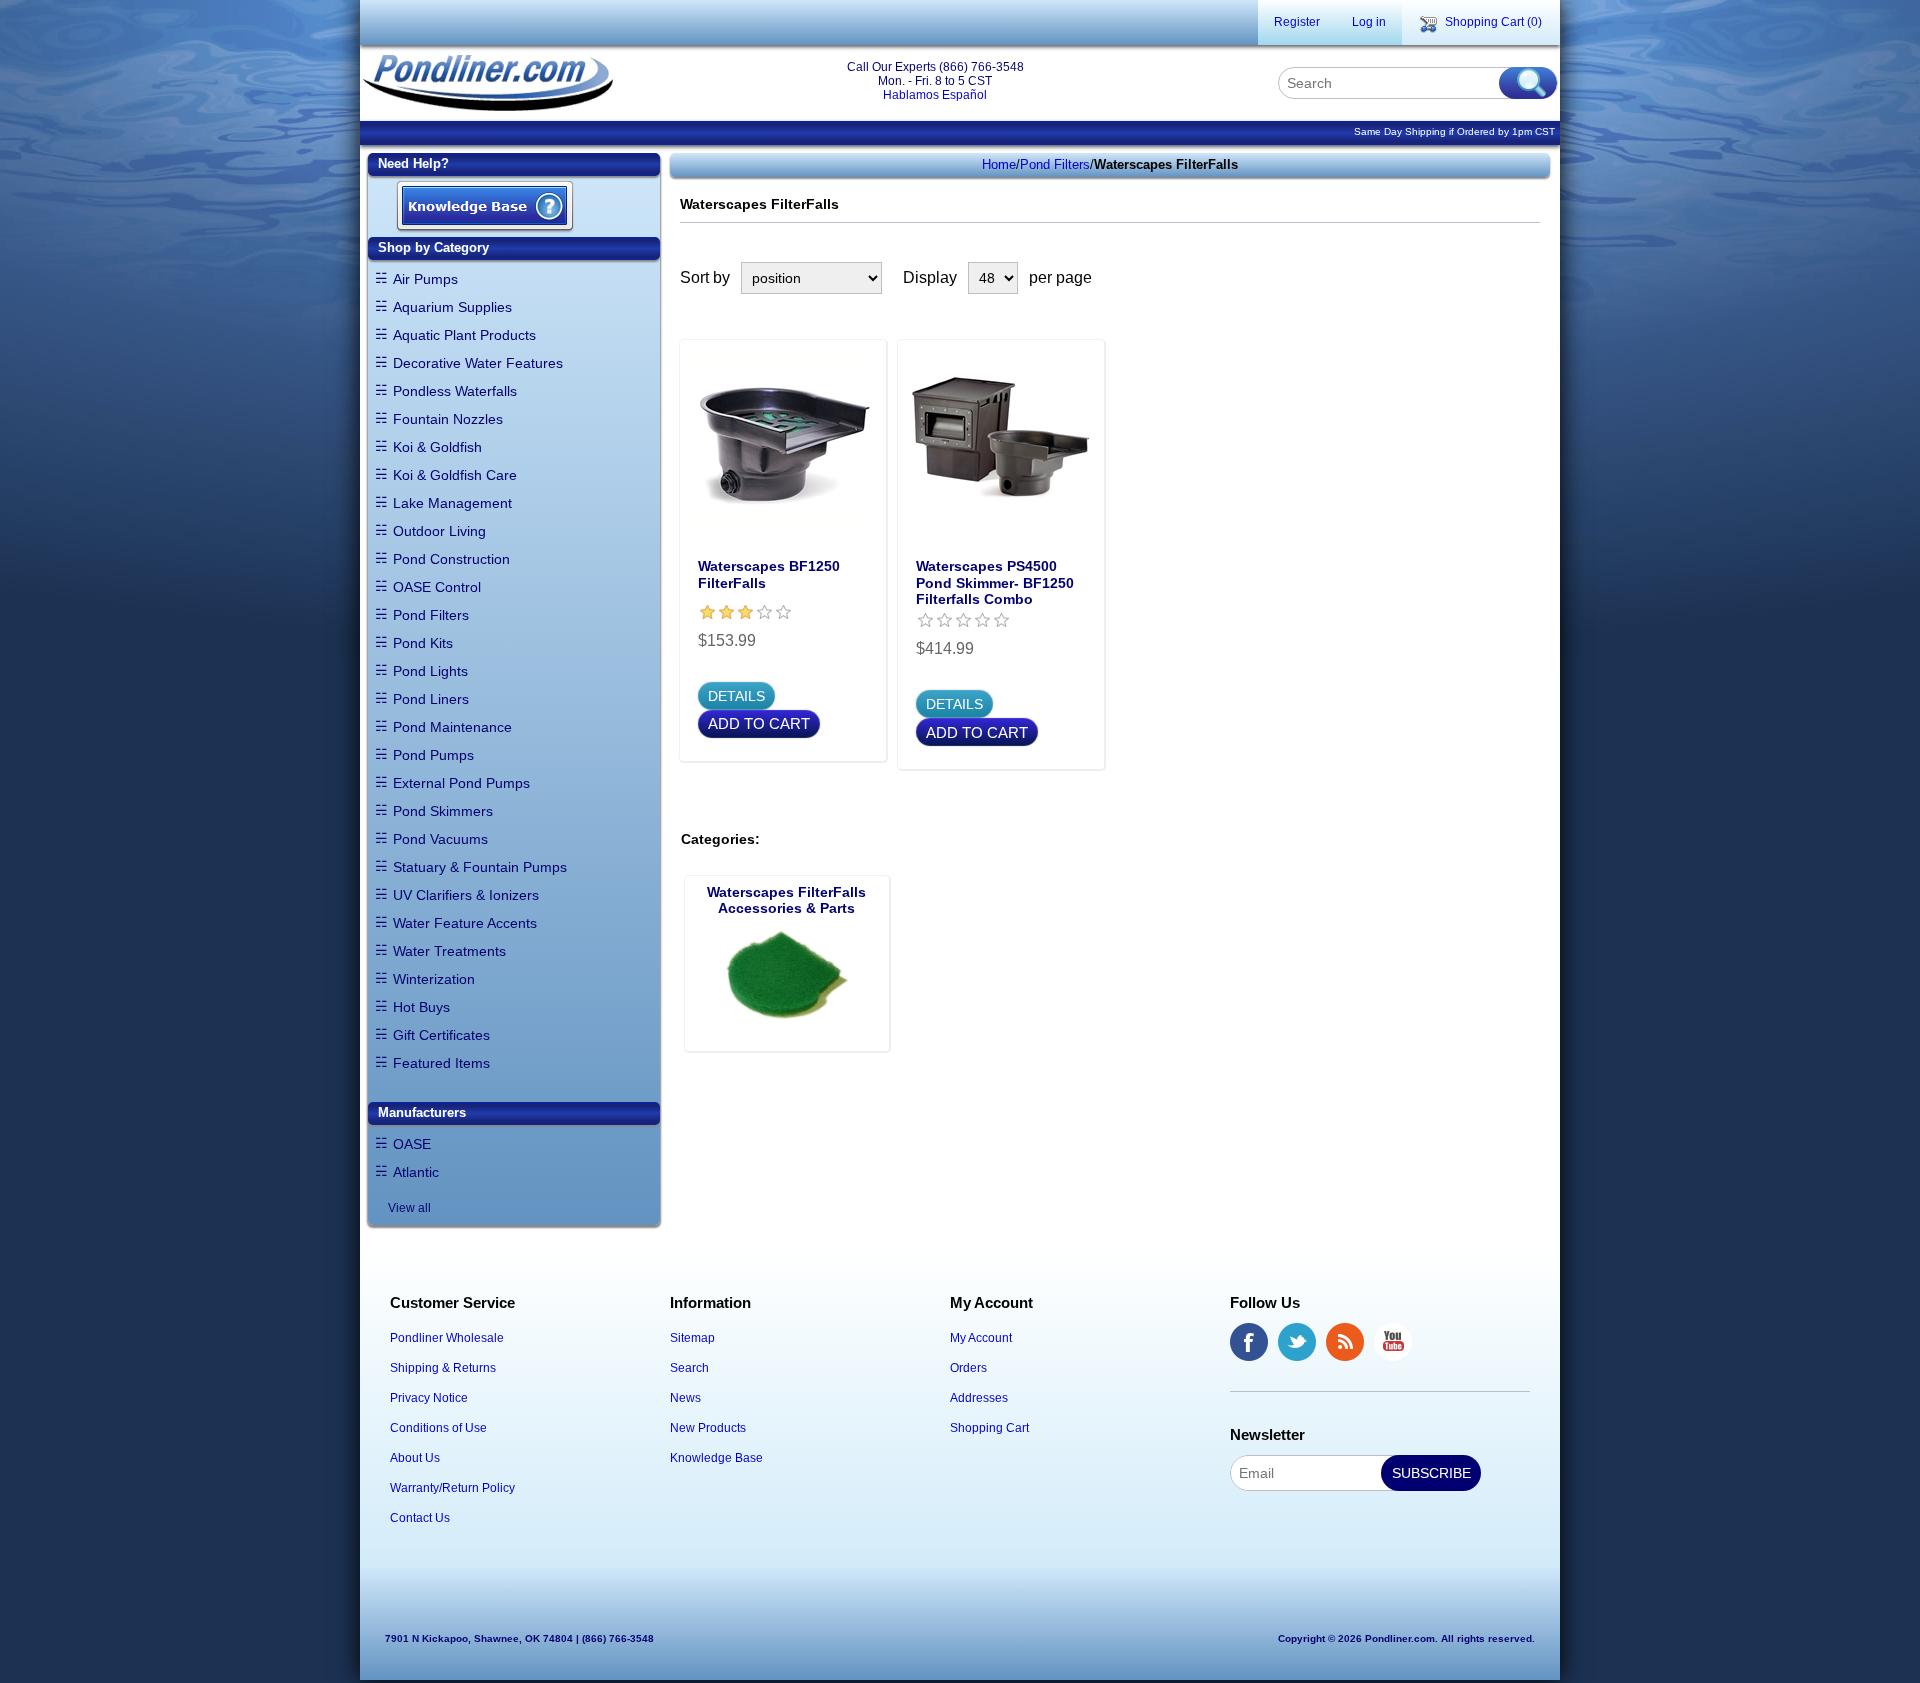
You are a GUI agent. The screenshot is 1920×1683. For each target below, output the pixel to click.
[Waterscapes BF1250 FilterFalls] (783, 443)
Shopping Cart (989, 1428)
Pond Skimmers (443, 811)
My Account (981, 1338)
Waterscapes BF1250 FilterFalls (769, 574)
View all (409, 1208)
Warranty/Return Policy (452, 1488)
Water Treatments (449, 951)
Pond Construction (451, 559)
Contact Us (420, 1518)
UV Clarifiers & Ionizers (466, 895)
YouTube (1393, 1342)
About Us (415, 1458)
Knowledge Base (716, 1458)
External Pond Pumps (461, 783)
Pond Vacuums (440, 839)
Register (1297, 22)
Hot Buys (421, 1007)
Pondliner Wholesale (447, 1338)
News (685, 1398)
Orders (968, 1368)
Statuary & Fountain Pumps (480, 867)
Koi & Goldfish (437, 447)
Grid (1492, 278)
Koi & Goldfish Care (455, 475)
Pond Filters (431, 615)
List (1528, 278)
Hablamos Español (935, 95)
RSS (1345, 1342)
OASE (412, 1144)
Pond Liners (431, 699)
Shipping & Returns (443, 1368)
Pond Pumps (433, 755)
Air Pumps (425, 279)
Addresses (979, 1398)
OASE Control (437, 587)
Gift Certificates (441, 1035)
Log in (1369, 22)
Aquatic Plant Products (464, 335)
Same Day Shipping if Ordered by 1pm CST (1454, 131)
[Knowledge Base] (485, 207)
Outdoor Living (439, 531)
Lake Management (452, 503)
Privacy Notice (429, 1398)
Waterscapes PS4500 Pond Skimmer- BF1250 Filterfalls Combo (995, 583)
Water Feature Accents (465, 923)
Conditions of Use (438, 1428)
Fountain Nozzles (448, 419)
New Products (708, 1428)
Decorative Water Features (478, 363)
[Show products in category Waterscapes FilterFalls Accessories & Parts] (786, 982)
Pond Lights (430, 671)
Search (689, 1368)
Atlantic (416, 1172)
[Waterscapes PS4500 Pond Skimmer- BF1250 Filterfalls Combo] (1001, 443)
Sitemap (692, 1338)
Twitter (1297, 1342)
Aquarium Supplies (452, 307)
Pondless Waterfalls (455, 391)
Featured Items (441, 1063)
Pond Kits (423, 643)
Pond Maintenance (452, 727)
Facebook (1249, 1342)
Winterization (434, 979)
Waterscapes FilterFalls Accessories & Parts (786, 900)
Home (999, 164)
